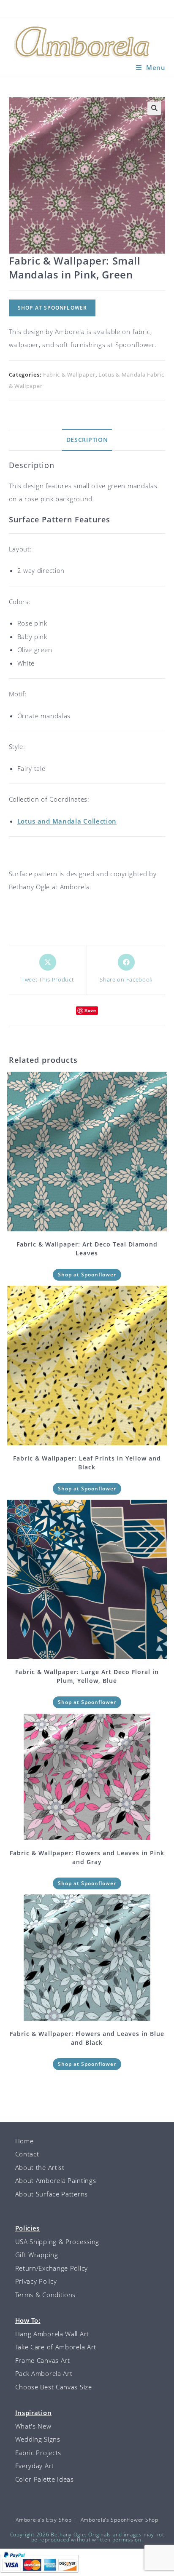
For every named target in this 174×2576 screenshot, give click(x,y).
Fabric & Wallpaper (69, 374)
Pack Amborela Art (44, 2373)
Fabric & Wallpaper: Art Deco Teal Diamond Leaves (87, 1249)
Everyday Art (35, 2466)
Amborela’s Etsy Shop (43, 2520)
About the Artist (40, 2167)
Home (24, 2141)
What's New (33, 2426)
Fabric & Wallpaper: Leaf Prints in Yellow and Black (87, 1463)
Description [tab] (87, 440)
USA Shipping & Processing (57, 2242)
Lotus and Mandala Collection (67, 821)
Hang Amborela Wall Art (52, 2334)
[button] (154, 108)
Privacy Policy (36, 2281)
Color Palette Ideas (45, 2479)
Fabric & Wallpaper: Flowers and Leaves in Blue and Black (87, 2038)
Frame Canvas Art (43, 2360)
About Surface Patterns (52, 2194)
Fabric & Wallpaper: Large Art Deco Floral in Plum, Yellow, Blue (87, 1676)
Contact (27, 2154)
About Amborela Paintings (56, 2180)
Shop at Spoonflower (53, 308)
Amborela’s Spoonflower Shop (120, 2520)
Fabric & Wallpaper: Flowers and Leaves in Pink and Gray (87, 1857)
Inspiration (34, 2413)
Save (90, 1010)
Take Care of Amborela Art (56, 2347)
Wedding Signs (38, 2439)
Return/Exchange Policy (52, 2268)
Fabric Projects (38, 2453)
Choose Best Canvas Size (54, 2387)
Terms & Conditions (46, 2295)
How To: (28, 2320)
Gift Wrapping (37, 2255)
